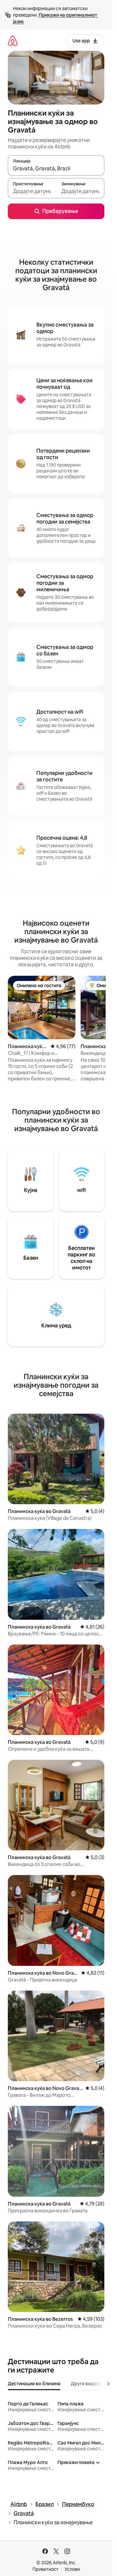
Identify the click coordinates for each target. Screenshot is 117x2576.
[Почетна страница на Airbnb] (13, 41)
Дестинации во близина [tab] (34, 2384)
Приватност (45, 2569)
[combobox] (56, 168)
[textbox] (32, 191)
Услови (72, 2569)
